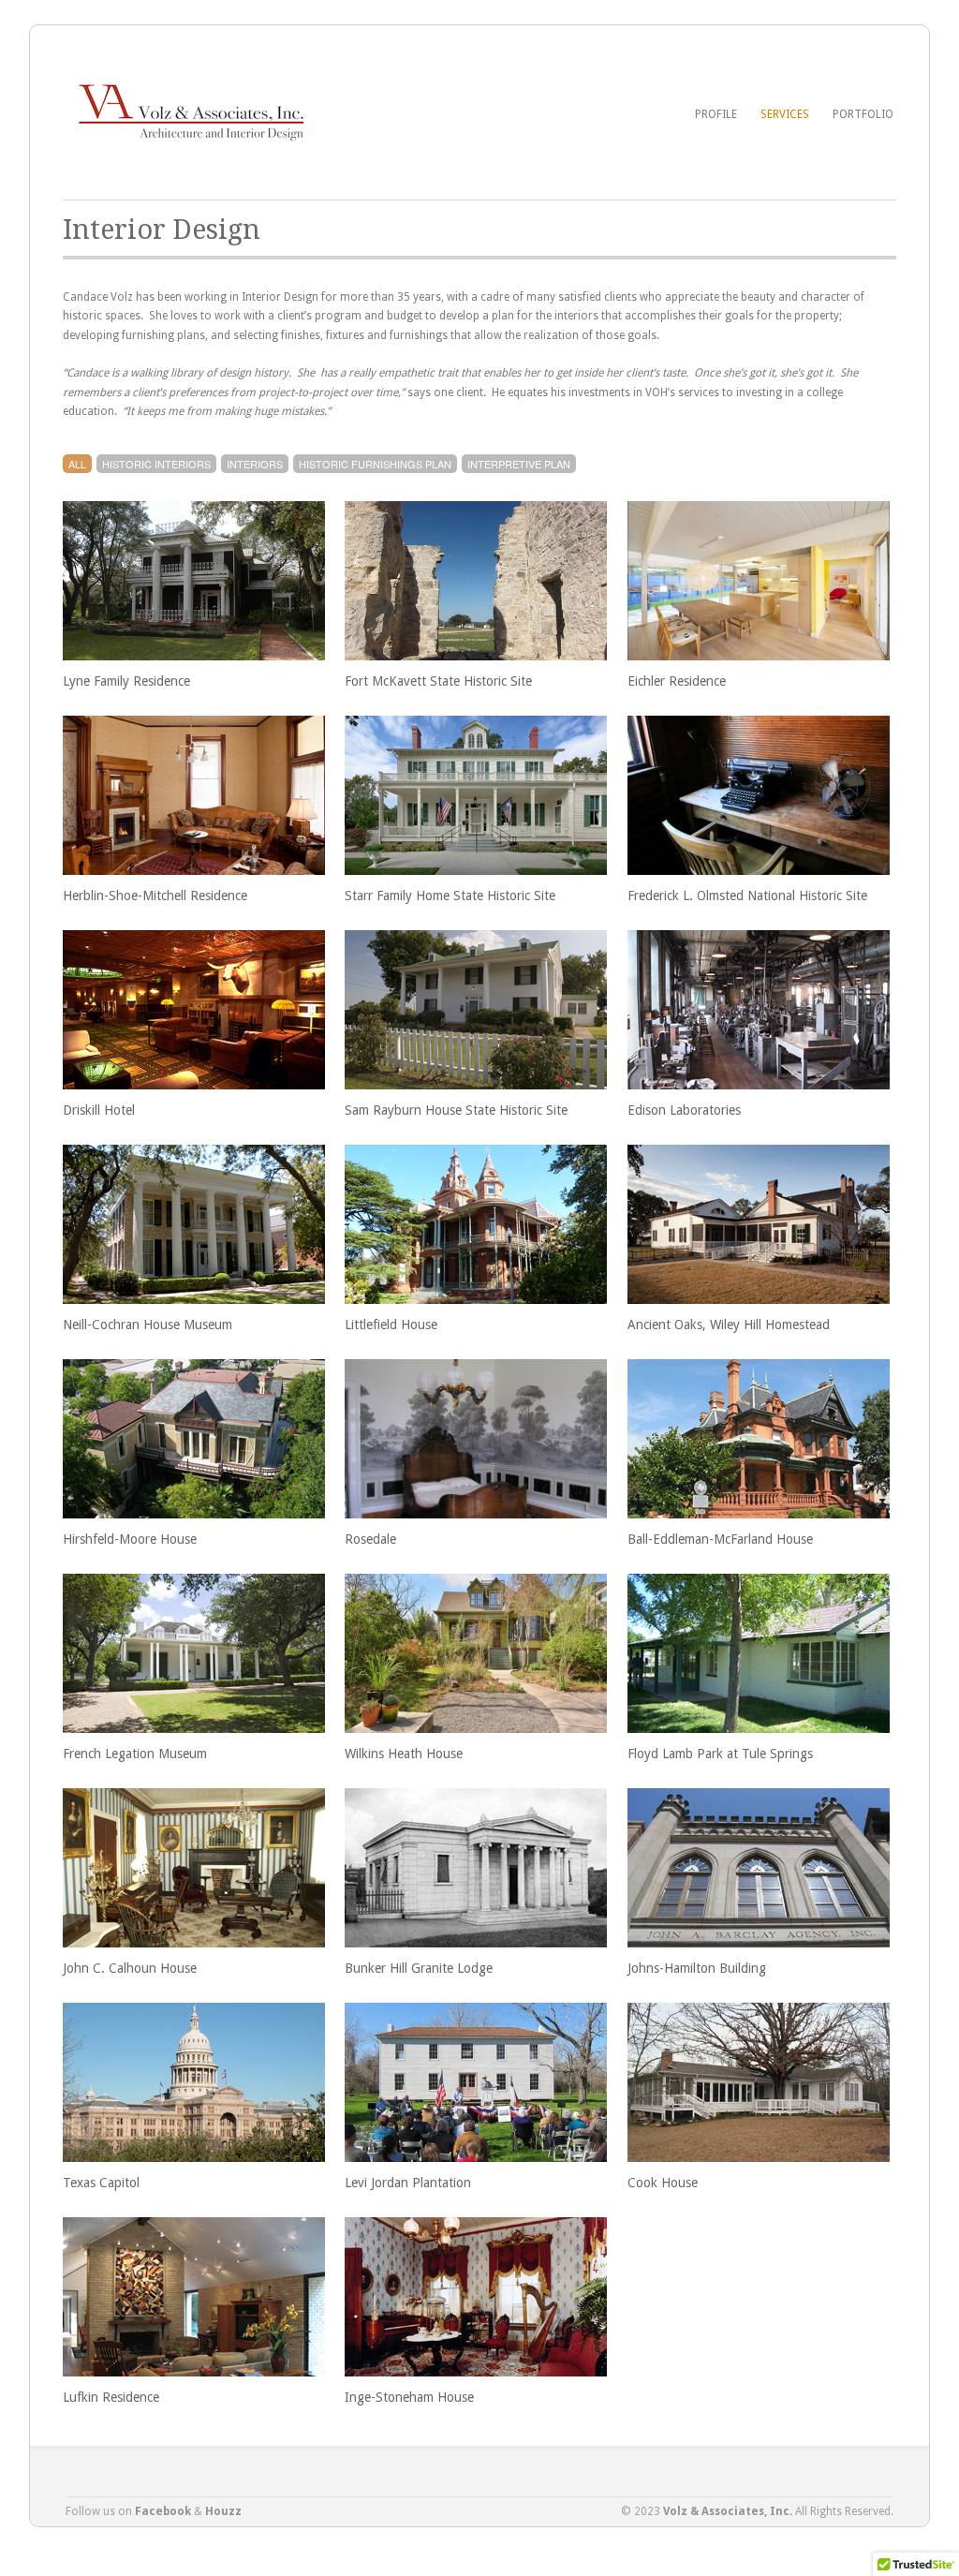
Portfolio (863, 114)
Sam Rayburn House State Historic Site (456, 1110)
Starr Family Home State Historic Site (450, 896)
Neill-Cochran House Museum (148, 1325)
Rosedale (370, 1539)
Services (785, 114)
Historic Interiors (156, 464)
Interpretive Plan (519, 464)
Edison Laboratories (684, 1110)
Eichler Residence (677, 681)
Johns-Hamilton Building (697, 1968)
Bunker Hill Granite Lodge (419, 1968)
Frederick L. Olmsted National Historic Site (747, 896)
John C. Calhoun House (130, 1968)
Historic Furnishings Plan (375, 464)
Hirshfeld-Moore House (130, 1539)
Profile (716, 114)
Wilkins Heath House (404, 1754)
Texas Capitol (101, 2183)
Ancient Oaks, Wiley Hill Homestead (729, 1325)
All (77, 464)
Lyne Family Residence (126, 681)
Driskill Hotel (99, 1110)
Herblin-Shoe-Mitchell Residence (155, 896)
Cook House (663, 2183)
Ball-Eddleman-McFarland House (720, 1539)
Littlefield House (391, 1325)
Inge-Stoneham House (409, 2397)
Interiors (255, 464)
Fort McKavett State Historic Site (438, 681)
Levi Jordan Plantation (408, 2183)
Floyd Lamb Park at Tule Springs (720, 1754)
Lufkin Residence (111, 2397)
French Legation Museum (135, 1754)
